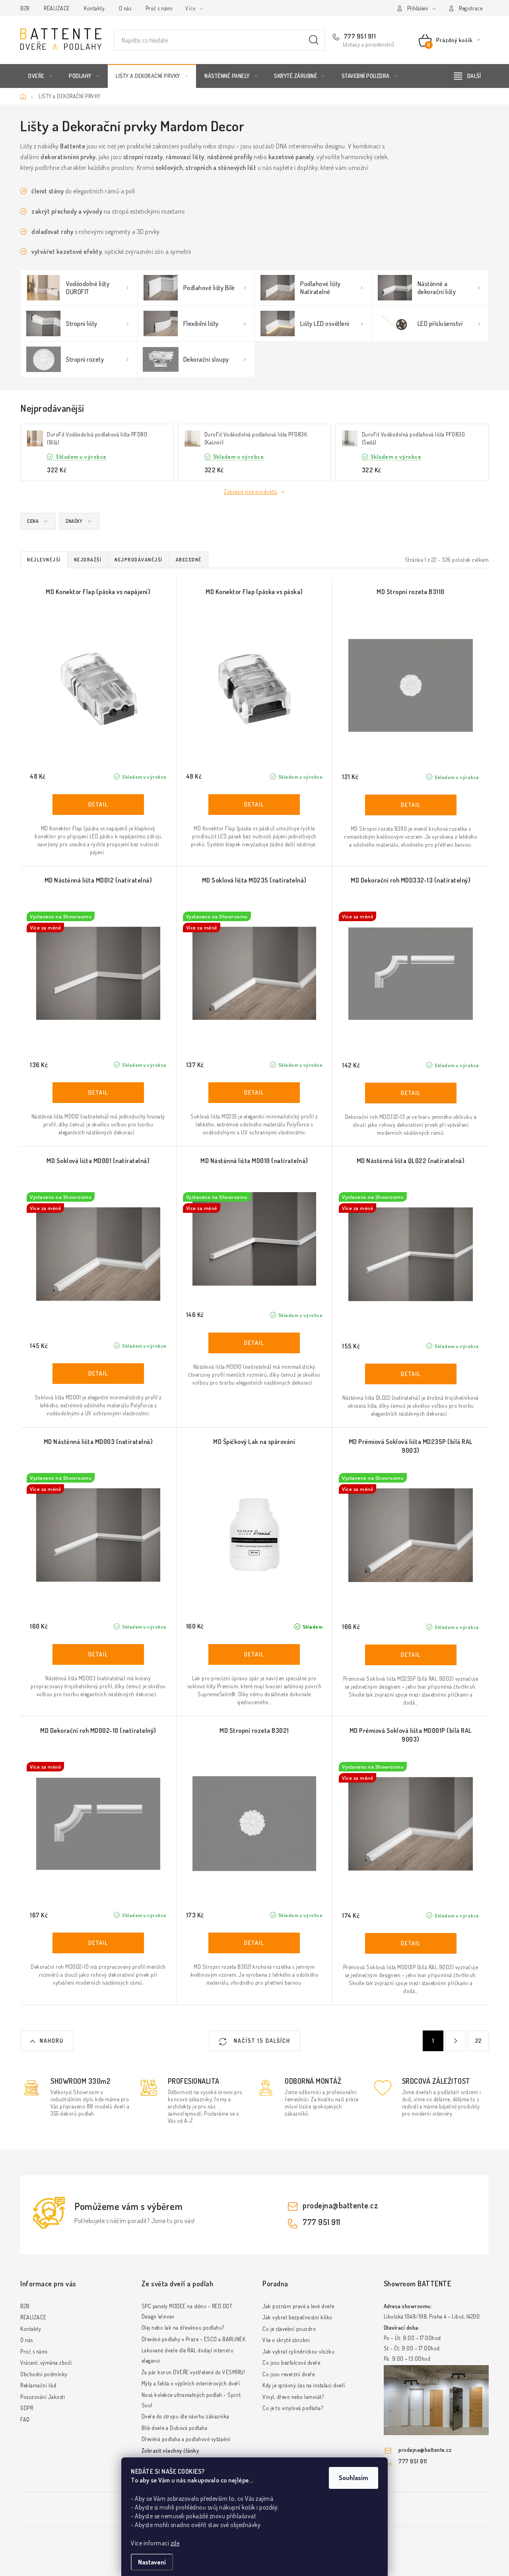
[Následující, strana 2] (456, 2041)
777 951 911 (359, 36)
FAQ (25, 2419)
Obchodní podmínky (44, 2374)
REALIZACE (57, 8)
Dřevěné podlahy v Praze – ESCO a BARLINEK (194, 2339)
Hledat (314, 40)
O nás (125, 8)
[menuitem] (40, 76)
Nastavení (152, 2562)
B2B (25, 8)
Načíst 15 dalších (261, 2041)
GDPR (27, 2408)
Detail (98, 805)
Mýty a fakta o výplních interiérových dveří (191, 2383)
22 (479, 2041)
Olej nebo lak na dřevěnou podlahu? (183, 2328)
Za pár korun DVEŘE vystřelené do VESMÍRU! (193, 2372)
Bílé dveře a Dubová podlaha (175, 2428)
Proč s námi (159, 8)
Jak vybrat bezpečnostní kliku (297, 2317)
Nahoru (52, 2041)
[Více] (467, 76)
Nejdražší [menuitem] (88, 560)
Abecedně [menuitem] (189, 560)
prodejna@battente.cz (340, 2205)
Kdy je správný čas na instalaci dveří (304, 2385)
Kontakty (94, 8)
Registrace (471, 8)
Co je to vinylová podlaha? (293, 2408)
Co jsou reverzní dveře (288, 2374)
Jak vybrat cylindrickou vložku (298, 2351)
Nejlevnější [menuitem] (44, 560)
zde (175, 2543)
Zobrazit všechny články (170, 2450)
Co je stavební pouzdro (289, 2329)
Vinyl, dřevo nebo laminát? (293, 2397)
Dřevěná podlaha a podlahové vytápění (186, 2439)
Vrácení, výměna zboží (46, 2363)
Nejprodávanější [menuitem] (139, 560)
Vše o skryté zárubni (286, 2340)
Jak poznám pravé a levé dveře (298, 2306)
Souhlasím (354, 2478)
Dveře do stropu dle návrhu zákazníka (186, 2416)
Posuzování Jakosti (43, 2397)
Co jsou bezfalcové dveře (291, 2363)
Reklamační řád (38, 2385)
